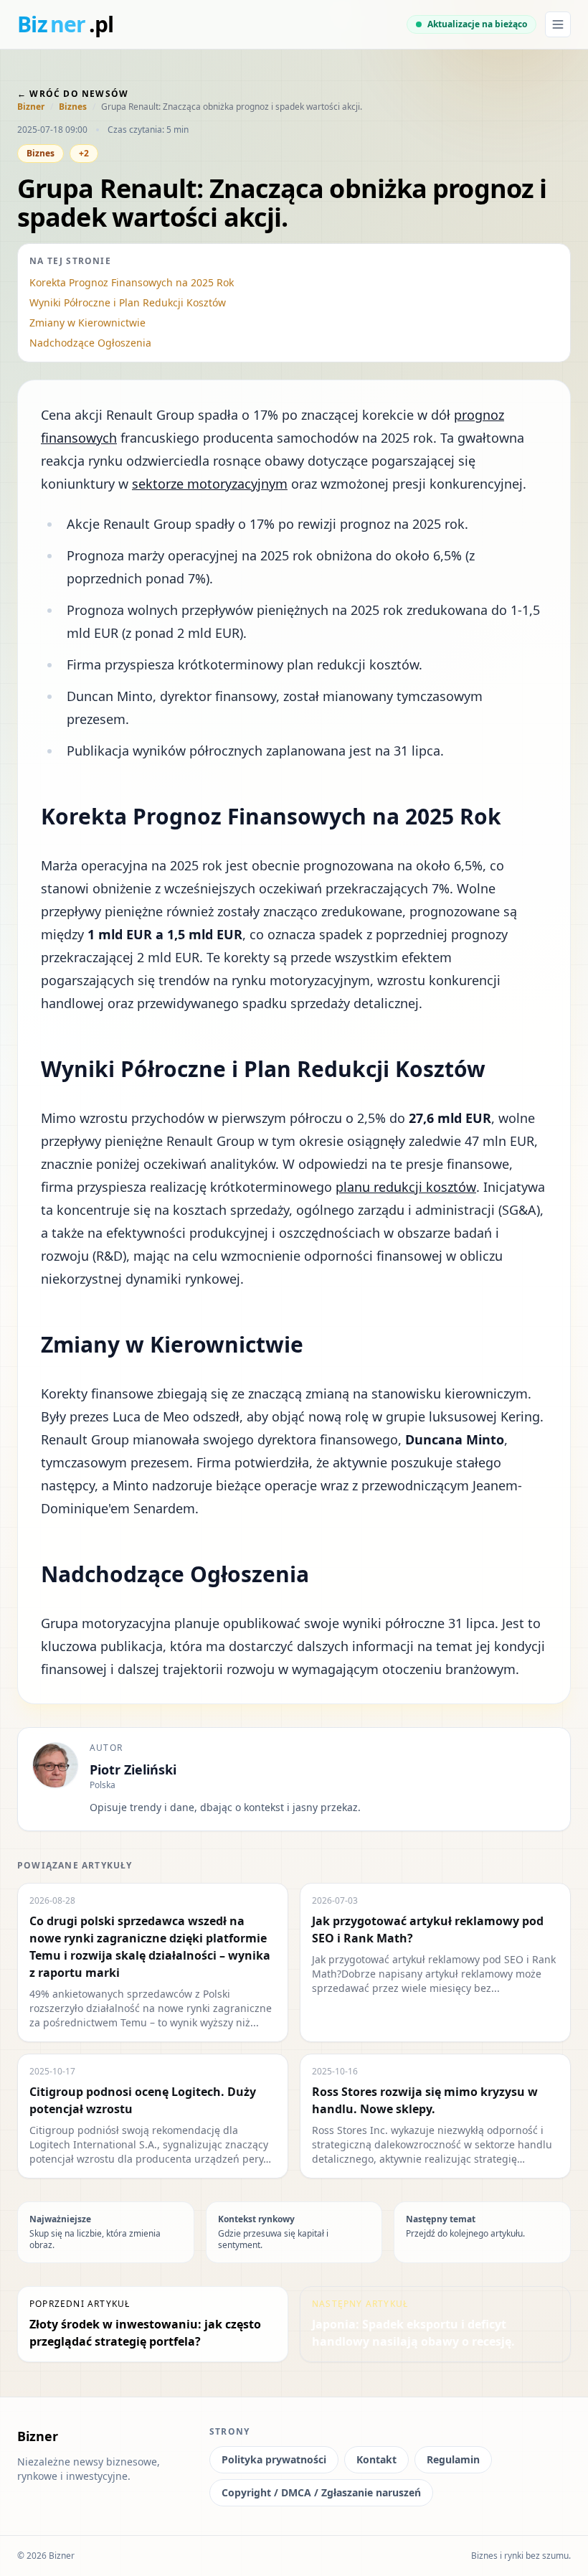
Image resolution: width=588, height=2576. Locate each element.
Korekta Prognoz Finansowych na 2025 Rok (132, 282)
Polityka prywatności (274, 2459)
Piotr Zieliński (133, 1769)
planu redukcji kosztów (406, 1187)
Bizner (31, 107)
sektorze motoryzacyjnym (210, 484)
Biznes (73, 107)
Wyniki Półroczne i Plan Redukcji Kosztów (128, 302)
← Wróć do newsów (73, 94)
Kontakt (376, 2459)
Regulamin (453, 2459)
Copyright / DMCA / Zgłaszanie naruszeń (321, 2492)
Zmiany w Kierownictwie (87, 323)
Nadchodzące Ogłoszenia (90, 343)
